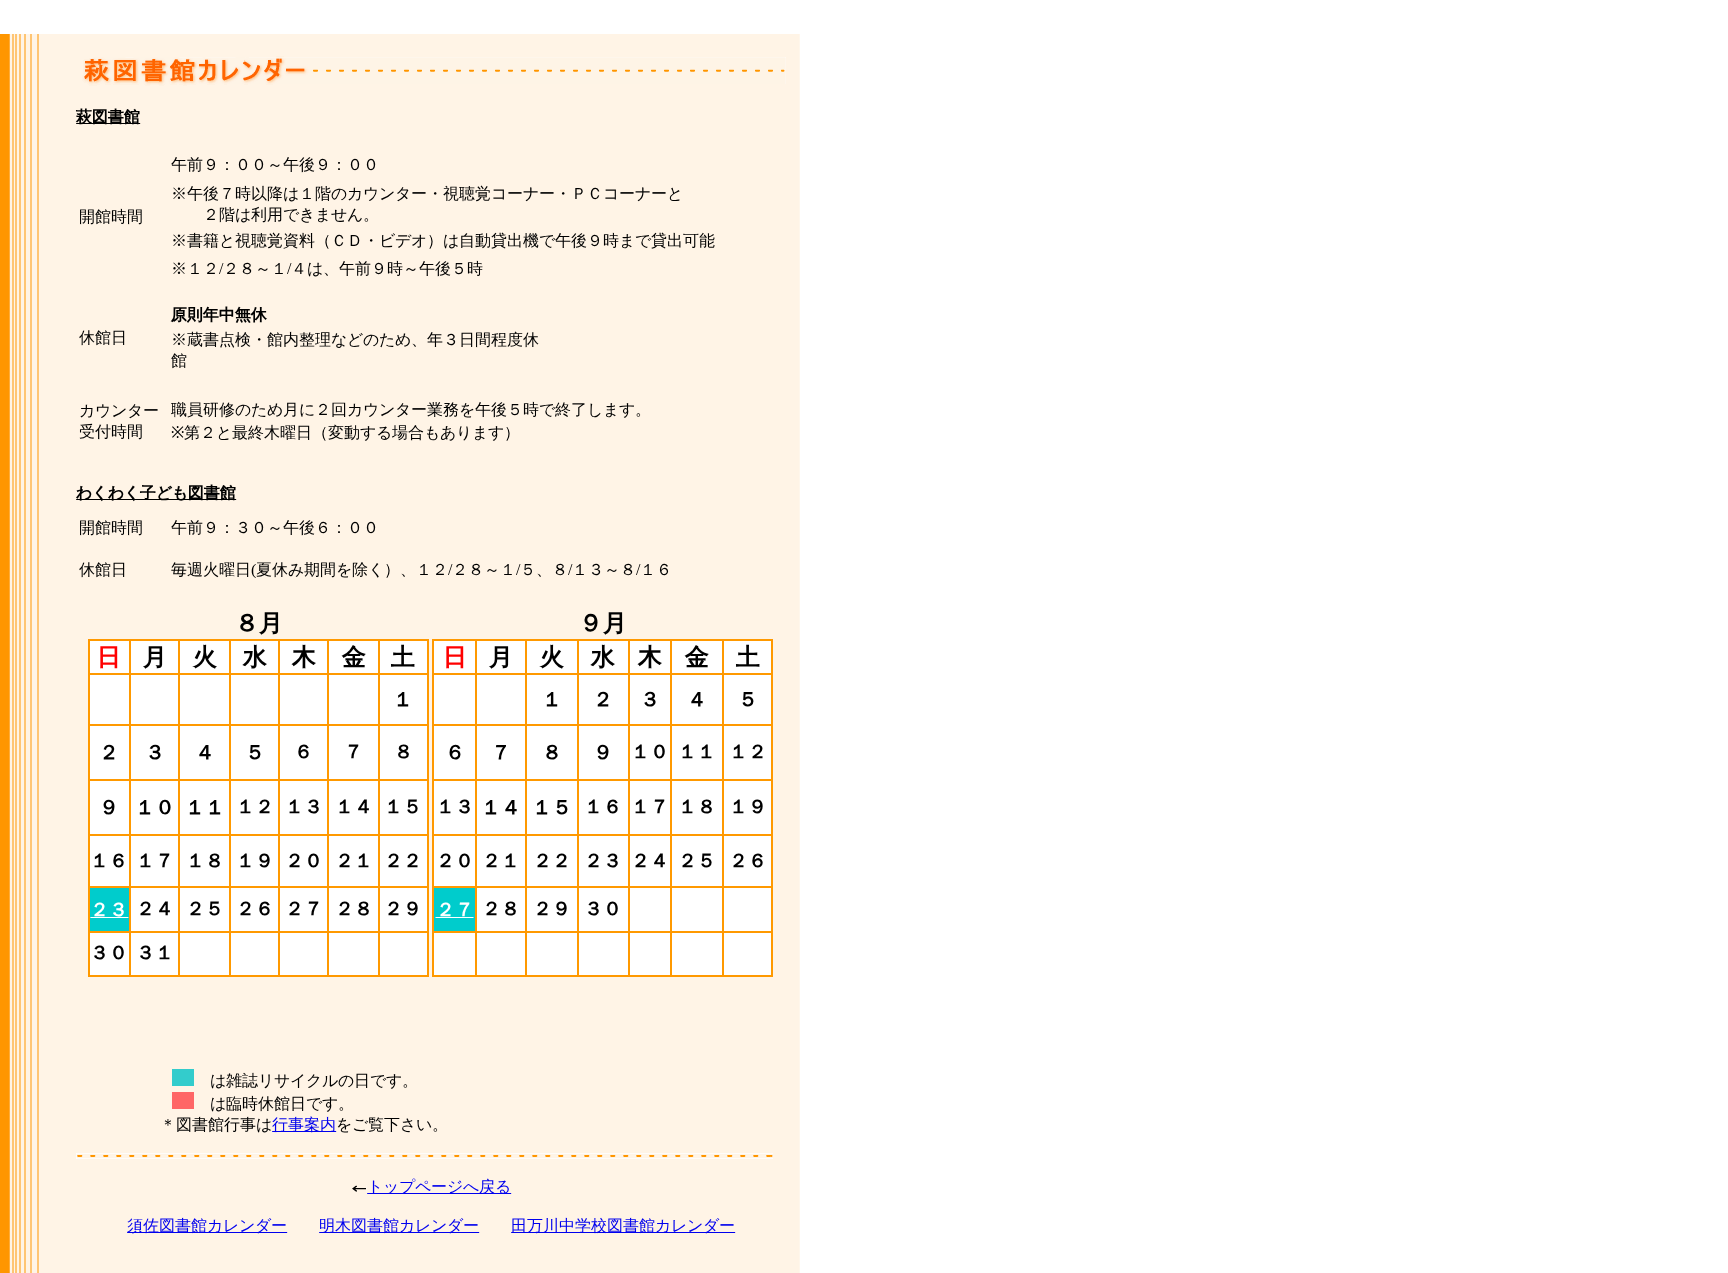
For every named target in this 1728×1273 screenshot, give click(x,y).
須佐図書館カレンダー (207, 1225)
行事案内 (304, 1124)
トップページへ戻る (439, 1186)
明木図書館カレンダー (399, 1225)
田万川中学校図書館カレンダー (623, 1225)
